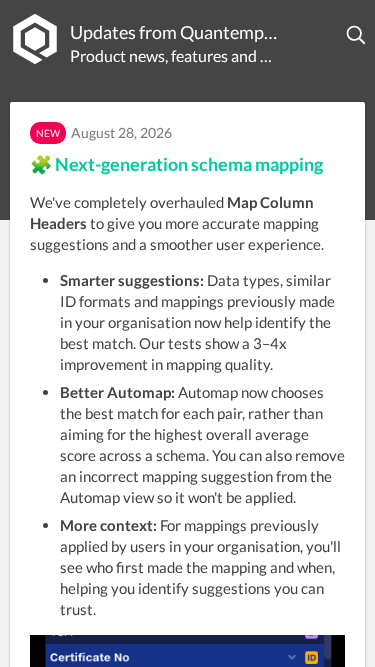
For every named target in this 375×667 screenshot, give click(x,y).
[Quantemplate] (35, 39)
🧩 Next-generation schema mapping (176, 164)
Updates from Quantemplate (175, 32)
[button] (357, 35)
